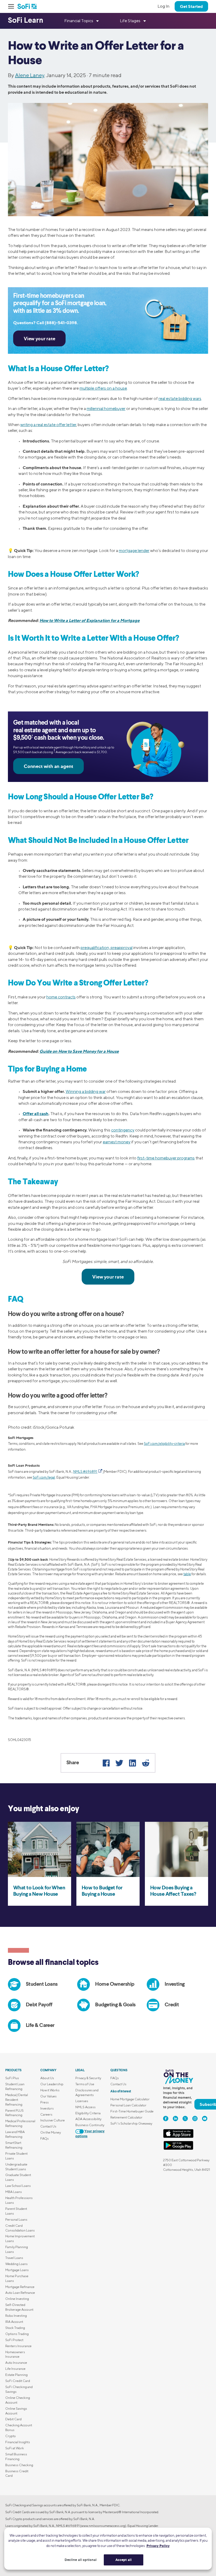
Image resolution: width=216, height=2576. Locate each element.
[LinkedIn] (132, 1763)
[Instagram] (195, 2119)
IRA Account (14, 2322)
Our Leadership (52, 2084)
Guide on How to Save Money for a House (79, 1051)
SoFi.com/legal (44, 1477)
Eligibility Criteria (88, 2113)
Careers (46, 2114)
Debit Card (13, 2419)
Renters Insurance (18, 2346)
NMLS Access (85, 2107)
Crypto (11, 2436)
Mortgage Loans (17, 2270)
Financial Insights (18, 2442)
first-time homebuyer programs (166, 1158)
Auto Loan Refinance (20, 2293)
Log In (163, 6)
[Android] (178, 2149)
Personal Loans (16, 2219)
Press (45, 2102)
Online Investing (17, 2299)
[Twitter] (119, 1763)
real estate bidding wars (180, 398)
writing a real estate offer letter (48, 425)
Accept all (124, 2560)
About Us (47, 2078)
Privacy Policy (158, 2546)
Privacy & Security (88, 2078)
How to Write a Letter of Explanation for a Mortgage (90, 620)
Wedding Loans (16, 2264)
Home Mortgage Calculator (130, 2099)
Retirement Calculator (126, 2117)
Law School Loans (18, 2186)
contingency (123, 1130)
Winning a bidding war (86, 1091)
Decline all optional (81, 2560)
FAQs (45, 2138)
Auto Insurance (16, 2363)
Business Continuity (90, 2125)
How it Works (50, 2090)
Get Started (191, 6)
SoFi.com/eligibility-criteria (164, 1444)
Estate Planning (16, 2375)
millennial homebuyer (106, 409)
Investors (47, 2108)
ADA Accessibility (88, 2119)
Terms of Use (85, 2084)
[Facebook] (106, 1763)
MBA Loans (14, 2192)
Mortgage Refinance (20, 2287)
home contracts (61, 997)
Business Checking (19, 2465)
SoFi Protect (14, 2340)
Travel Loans (14, 2258)
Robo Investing (16, 2316)
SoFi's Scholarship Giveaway (131, 2123)
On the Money (51, 2132)
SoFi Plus (12, 2078)
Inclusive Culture (53, 2120)
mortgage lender (134, 551)
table (187, 1574)
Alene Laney (30, 75)
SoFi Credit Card (18, 2381)
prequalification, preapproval (107, 948)
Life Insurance (15, 2369)
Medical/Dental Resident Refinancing (17, 2100)
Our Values (48, 2096)
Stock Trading (15, 2328)
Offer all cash (36, 1114)
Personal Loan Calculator (128, 2105)
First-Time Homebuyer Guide (132, 2111)
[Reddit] (146, 1763)
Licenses (82, 2101)
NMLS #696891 (85, 1472)
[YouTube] (205, 2119)
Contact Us (48, 2126)
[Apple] (178, 2137)
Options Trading (17, 2334)
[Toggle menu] (13, 6)
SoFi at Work (15, 2448)
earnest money (117, 1142)
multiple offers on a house (103, 388)
